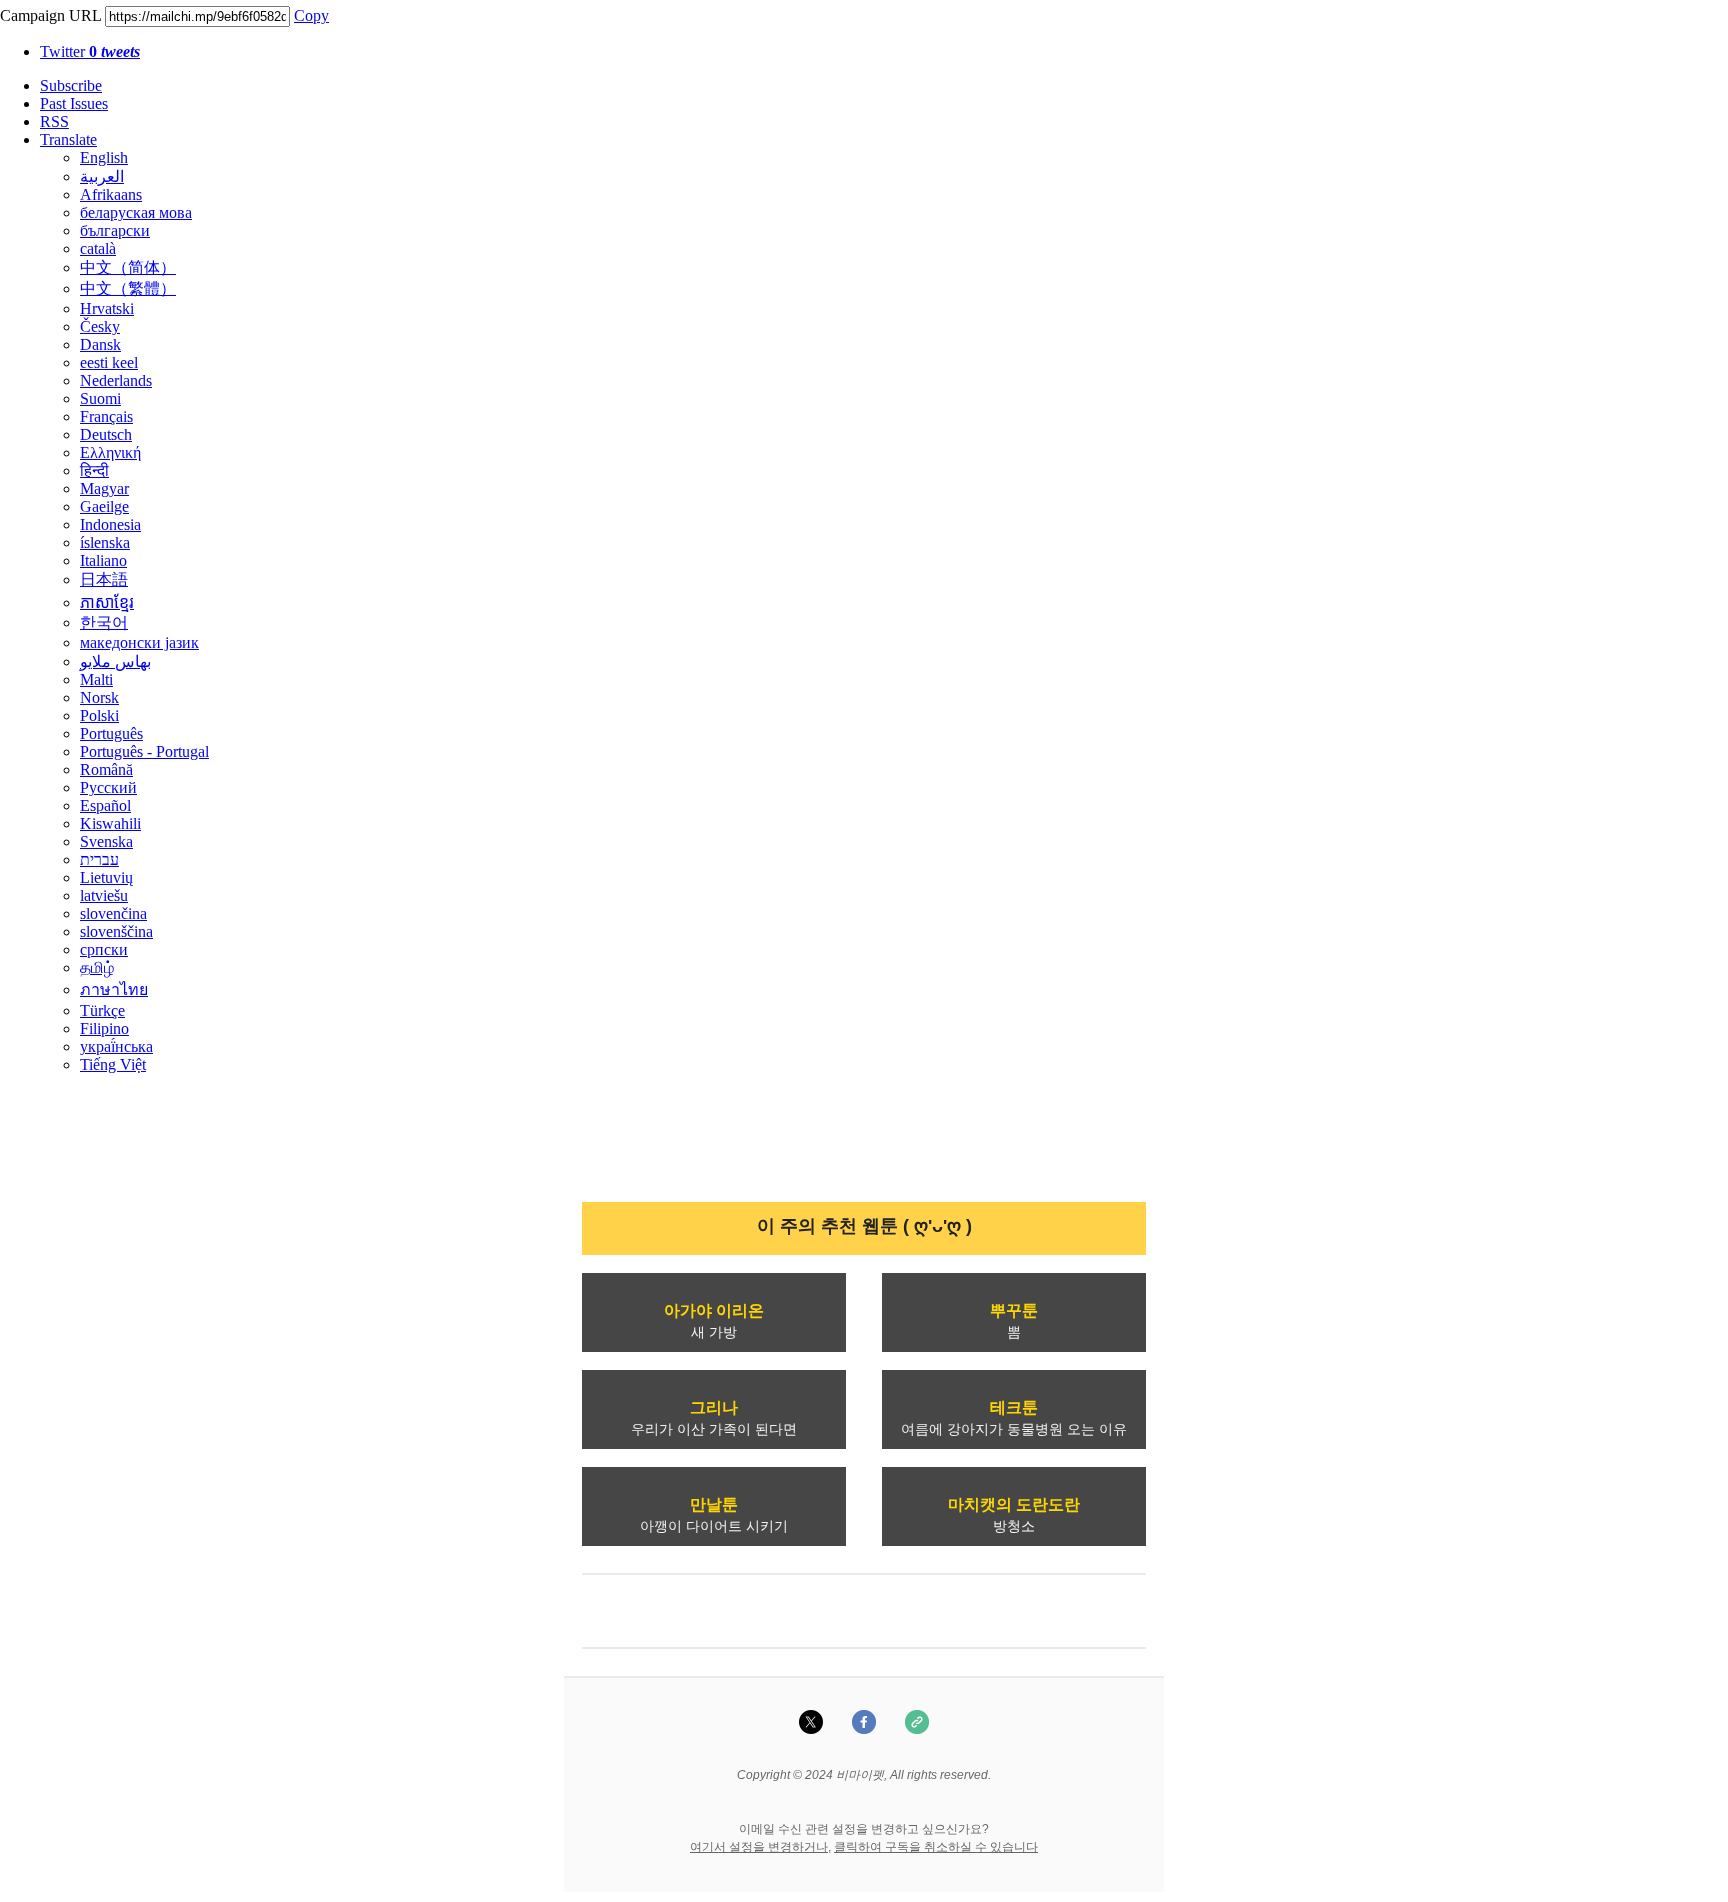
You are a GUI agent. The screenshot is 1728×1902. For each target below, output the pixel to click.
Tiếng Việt (113, 1064)
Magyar (104, 488)
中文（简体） (128, 267)
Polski (99, 715)
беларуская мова (136, 212)
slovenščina (116, 931)
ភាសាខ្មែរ (107, 602)
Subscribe (71, 85)
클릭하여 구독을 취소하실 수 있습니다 (936, 1847)
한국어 (104, 622)
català (98, 248)
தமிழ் (97, 967)
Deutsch (106, 434)
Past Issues (74, 103)
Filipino (104, 1028)
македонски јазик (139, 642)
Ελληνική (110, 452)
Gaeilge (104, 506)
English (104, 157)
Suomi (100, 398)
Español (105, 805)
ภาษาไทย (114, 989)
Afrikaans (111, 194)
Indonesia (110, 524)
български (115, 230)
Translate (68, 139)
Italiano (103, 560)
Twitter (90, 51)
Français (106, 416)
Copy (311, 15)
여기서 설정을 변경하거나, (760, 1847)
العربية (102, 176)
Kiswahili (110, 823)
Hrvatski (107, 308)
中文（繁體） (128, 288)
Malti (96, 679)
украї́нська (116, 1046)
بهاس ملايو (115, 661)
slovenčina (113, 913)
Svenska (106, 841)
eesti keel (109, 362)
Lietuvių (106, 877)
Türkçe (102, 1010)
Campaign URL (50, 15)
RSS (54, 121)
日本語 (104, 579)
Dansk (100, 344)
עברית (99, 859)
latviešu (104, 895)
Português (111, 733)
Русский (108, 787)
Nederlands (116, 380)
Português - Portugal (144, 751)
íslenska (105, 542)
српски (104, 949)
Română (106, 769)
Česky (100, 326)
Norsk (99, 697)
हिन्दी (94, 470)
